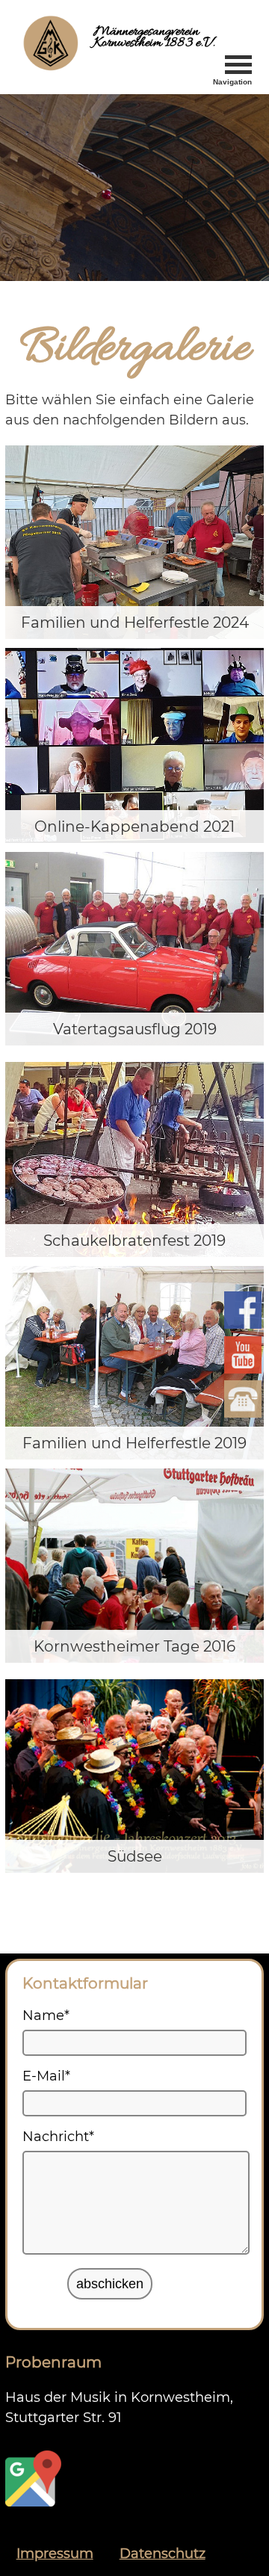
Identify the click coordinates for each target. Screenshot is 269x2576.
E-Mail (46, 2076)
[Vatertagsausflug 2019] (135, 949)
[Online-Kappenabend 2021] (135, 745)
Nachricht (58, 2137)
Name (46, 2016)
